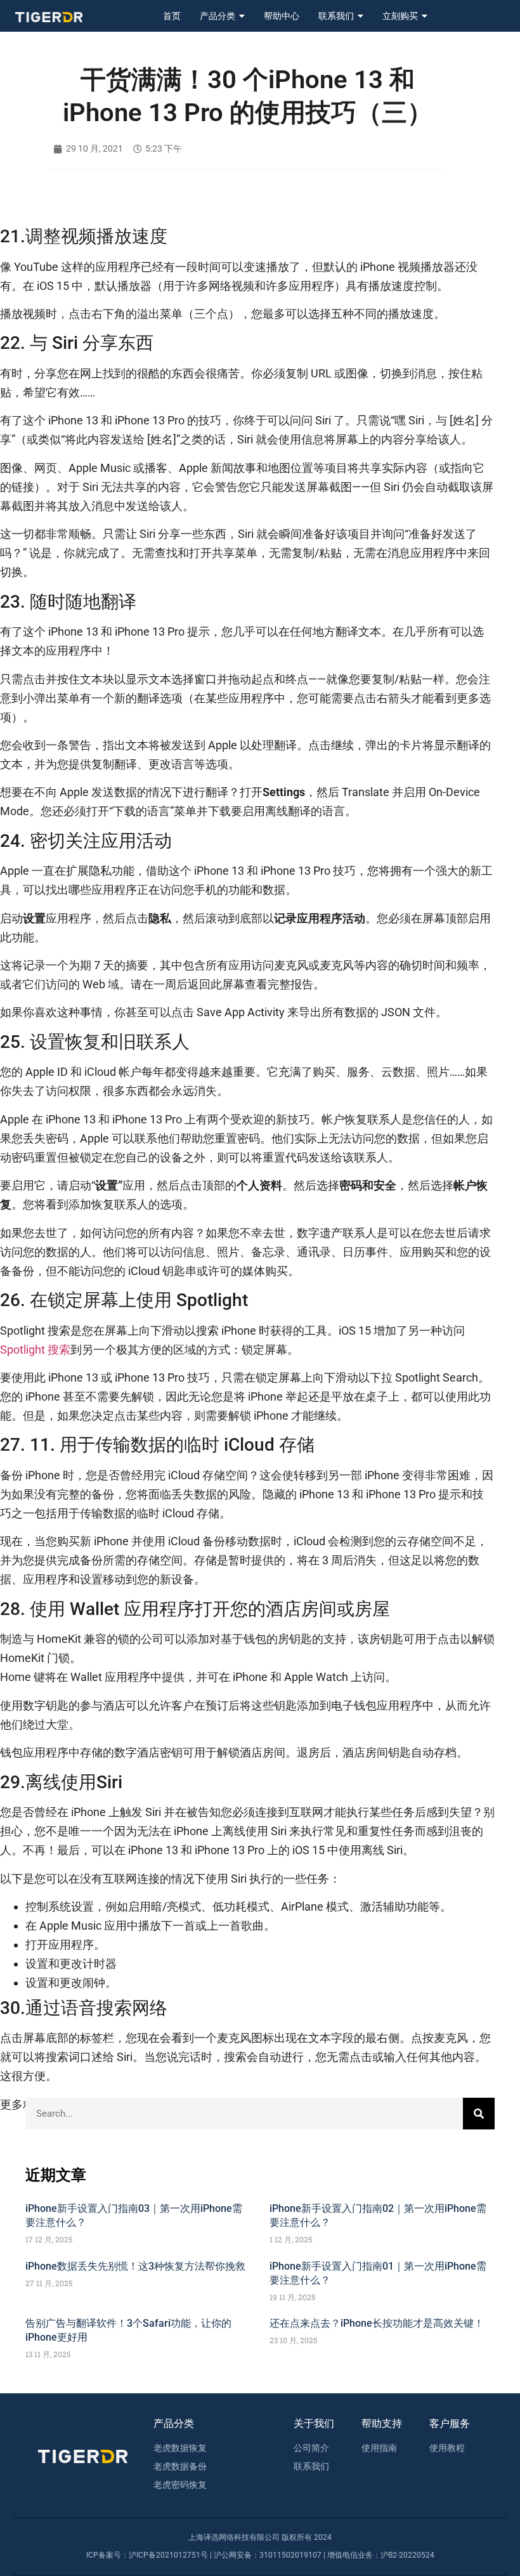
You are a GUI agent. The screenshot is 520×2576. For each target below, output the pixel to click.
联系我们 (336, 16)
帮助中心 (282, 16)
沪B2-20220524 (407, 2555)
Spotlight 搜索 (35, 1350)
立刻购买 (400, 16)
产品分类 (218, 16)
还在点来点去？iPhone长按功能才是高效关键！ (377, 2323)
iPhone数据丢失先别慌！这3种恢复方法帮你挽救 (135, 2266)
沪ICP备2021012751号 (168, 2555)
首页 (172, 16)
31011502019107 (290, 2555)
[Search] (479, 2114)
